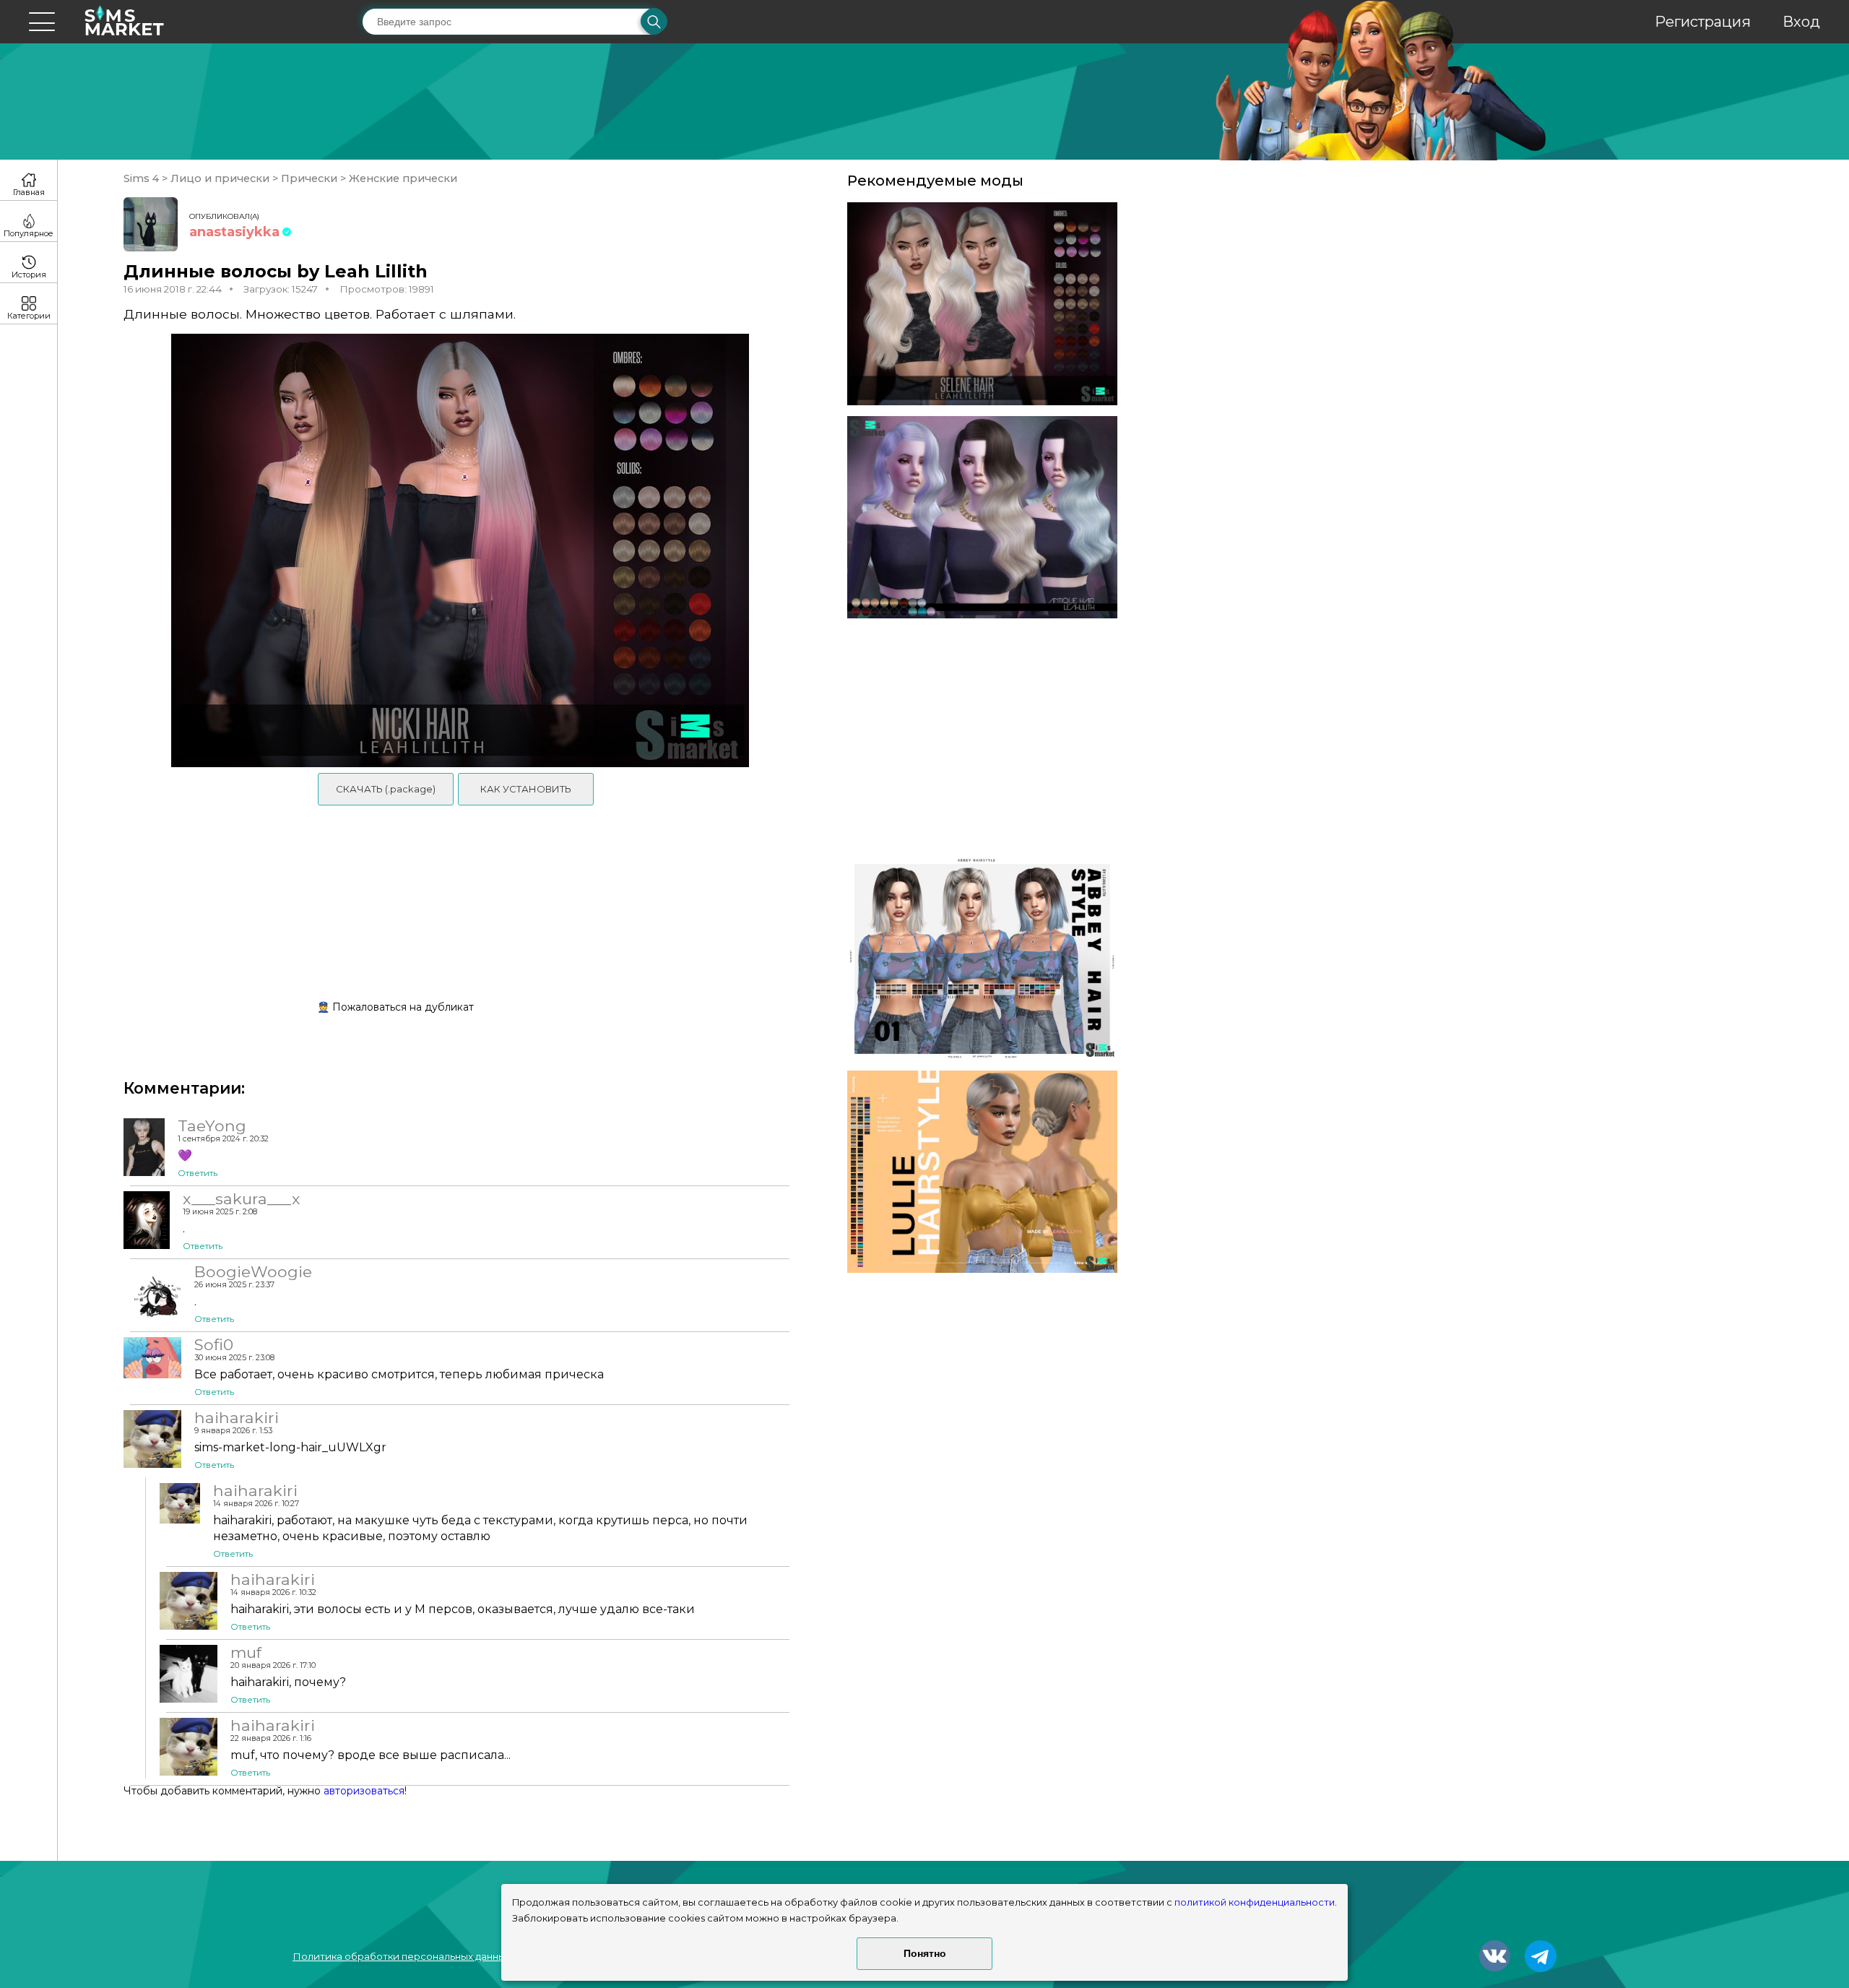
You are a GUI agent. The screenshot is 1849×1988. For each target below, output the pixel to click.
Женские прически (402, 178)
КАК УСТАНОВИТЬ (526, 789)
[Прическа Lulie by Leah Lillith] (982, 1172)
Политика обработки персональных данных (402, 1956)
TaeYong (212, 1125)
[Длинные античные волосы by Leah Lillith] (982, 518)
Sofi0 (214, 1344)
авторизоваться (364, 1791)
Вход (1801, 22)
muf (246, 1652)
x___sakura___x (241, 1198)
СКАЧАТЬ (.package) (386, 789)
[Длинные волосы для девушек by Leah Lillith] (982, 304)
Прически (309, 178)
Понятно (925, 1953)
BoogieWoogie (253, 1271)
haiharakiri (237, 1417)
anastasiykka (234, 232)
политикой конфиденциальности (1255, 1902)
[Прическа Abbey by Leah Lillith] (982, 958)
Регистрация (1703, 22)
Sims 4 (143, 178)
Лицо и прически (220, 178)
